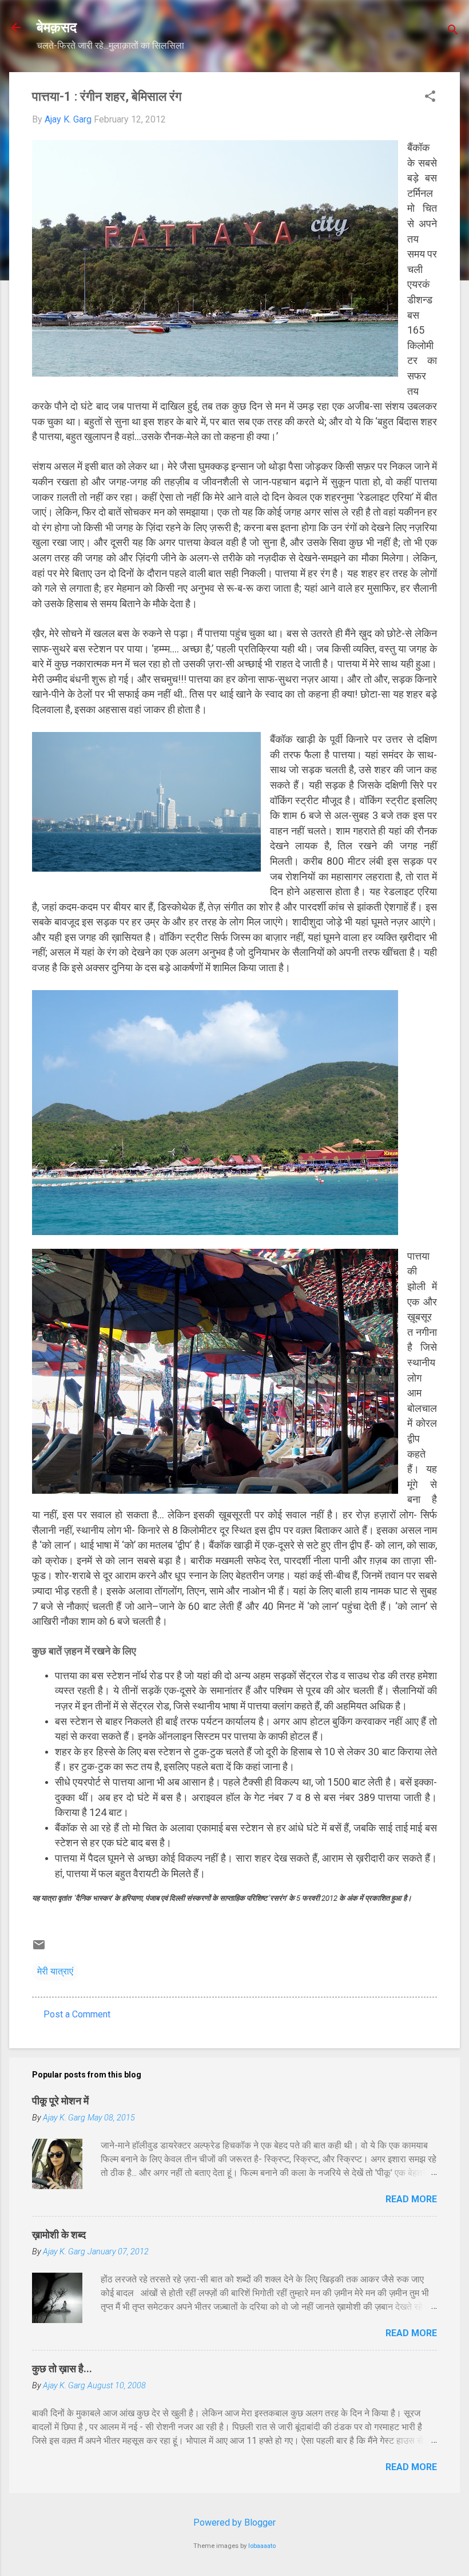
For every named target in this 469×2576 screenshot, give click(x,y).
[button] (430, 97)
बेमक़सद (57, 27)
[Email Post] (39, 1948)
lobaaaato (262, 2546)
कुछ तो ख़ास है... (62, 2369)
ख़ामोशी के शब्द (59, 2235)
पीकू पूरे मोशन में (60, 2101)
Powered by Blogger (234, 2522)
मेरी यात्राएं (55, 1971)
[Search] (453, 31)
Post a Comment (77, 2014)
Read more (411, 2199)
